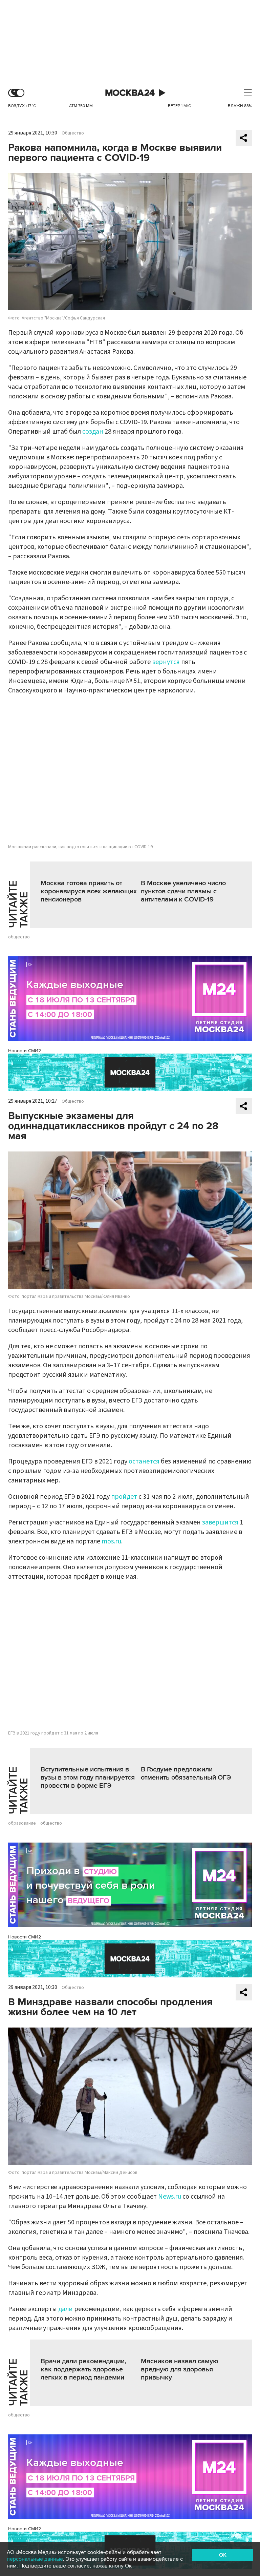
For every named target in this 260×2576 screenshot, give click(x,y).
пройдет (124, 1497)
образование (22, 1823)
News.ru (170, 2197)
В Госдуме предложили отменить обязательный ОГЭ (186, 1773)
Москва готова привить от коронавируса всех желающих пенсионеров (89, 891)
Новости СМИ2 (25, 1051)
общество (19, 937)
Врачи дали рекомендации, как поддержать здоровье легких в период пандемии (83, 2369)
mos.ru (111, 1541)
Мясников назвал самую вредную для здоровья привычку (180, 2369)
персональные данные (35, 2559)
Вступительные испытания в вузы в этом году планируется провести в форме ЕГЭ (88, 1778)
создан (93, 432)
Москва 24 (130, 93)
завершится (220, 1522)
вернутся (166, 662)
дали (66, 2309)
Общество (73, 133)
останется (144, 1461)
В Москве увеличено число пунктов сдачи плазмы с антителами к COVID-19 (183, 891)
